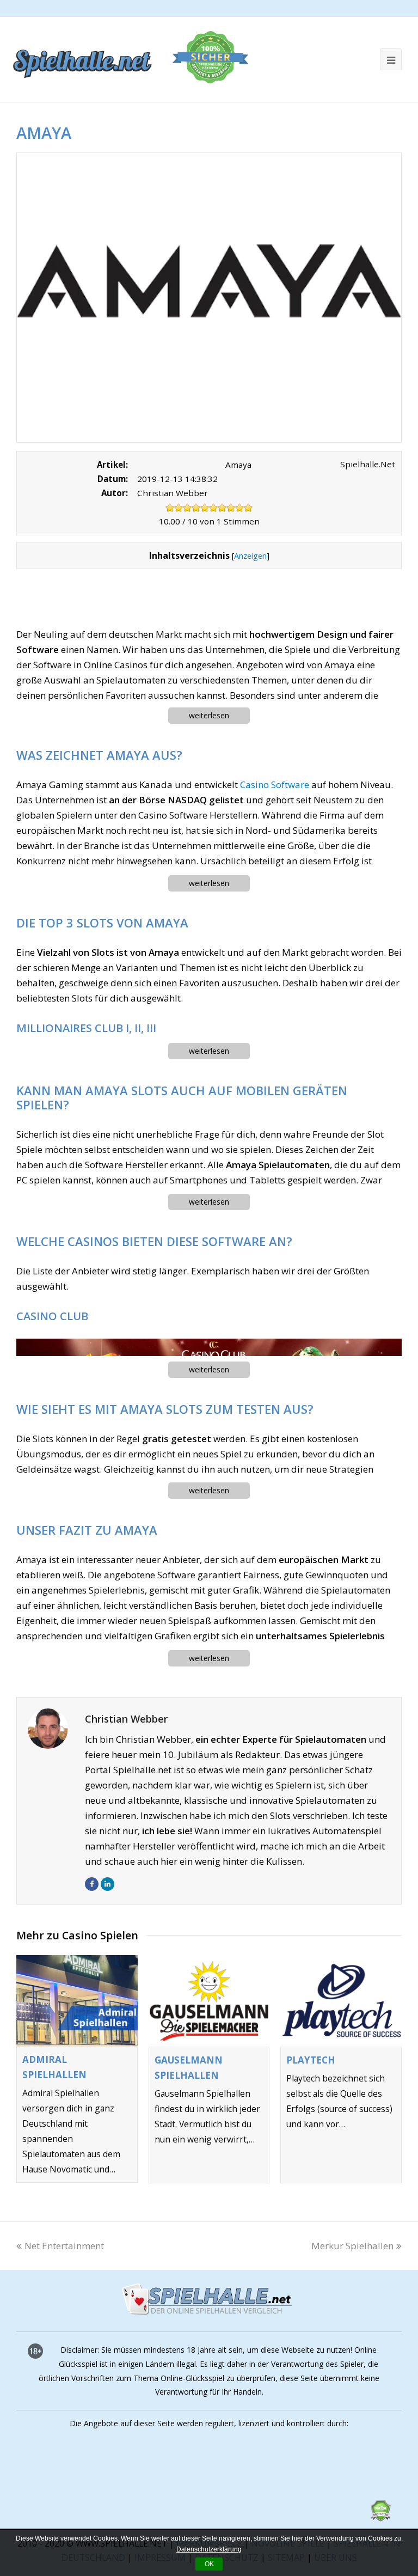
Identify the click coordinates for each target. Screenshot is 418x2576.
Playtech (311, 2060)
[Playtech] (341, 2001)
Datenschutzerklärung (209, 2549)
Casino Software (275, 785)
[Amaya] (209, 298)
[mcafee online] (109, 2518)
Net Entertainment (64, 2246)
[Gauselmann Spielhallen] (209, 2001)
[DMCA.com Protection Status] (380, 2518)
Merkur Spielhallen (352, 2246)
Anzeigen (250, 556)
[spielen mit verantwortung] (280, 2518)
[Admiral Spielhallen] (77, 2001)
